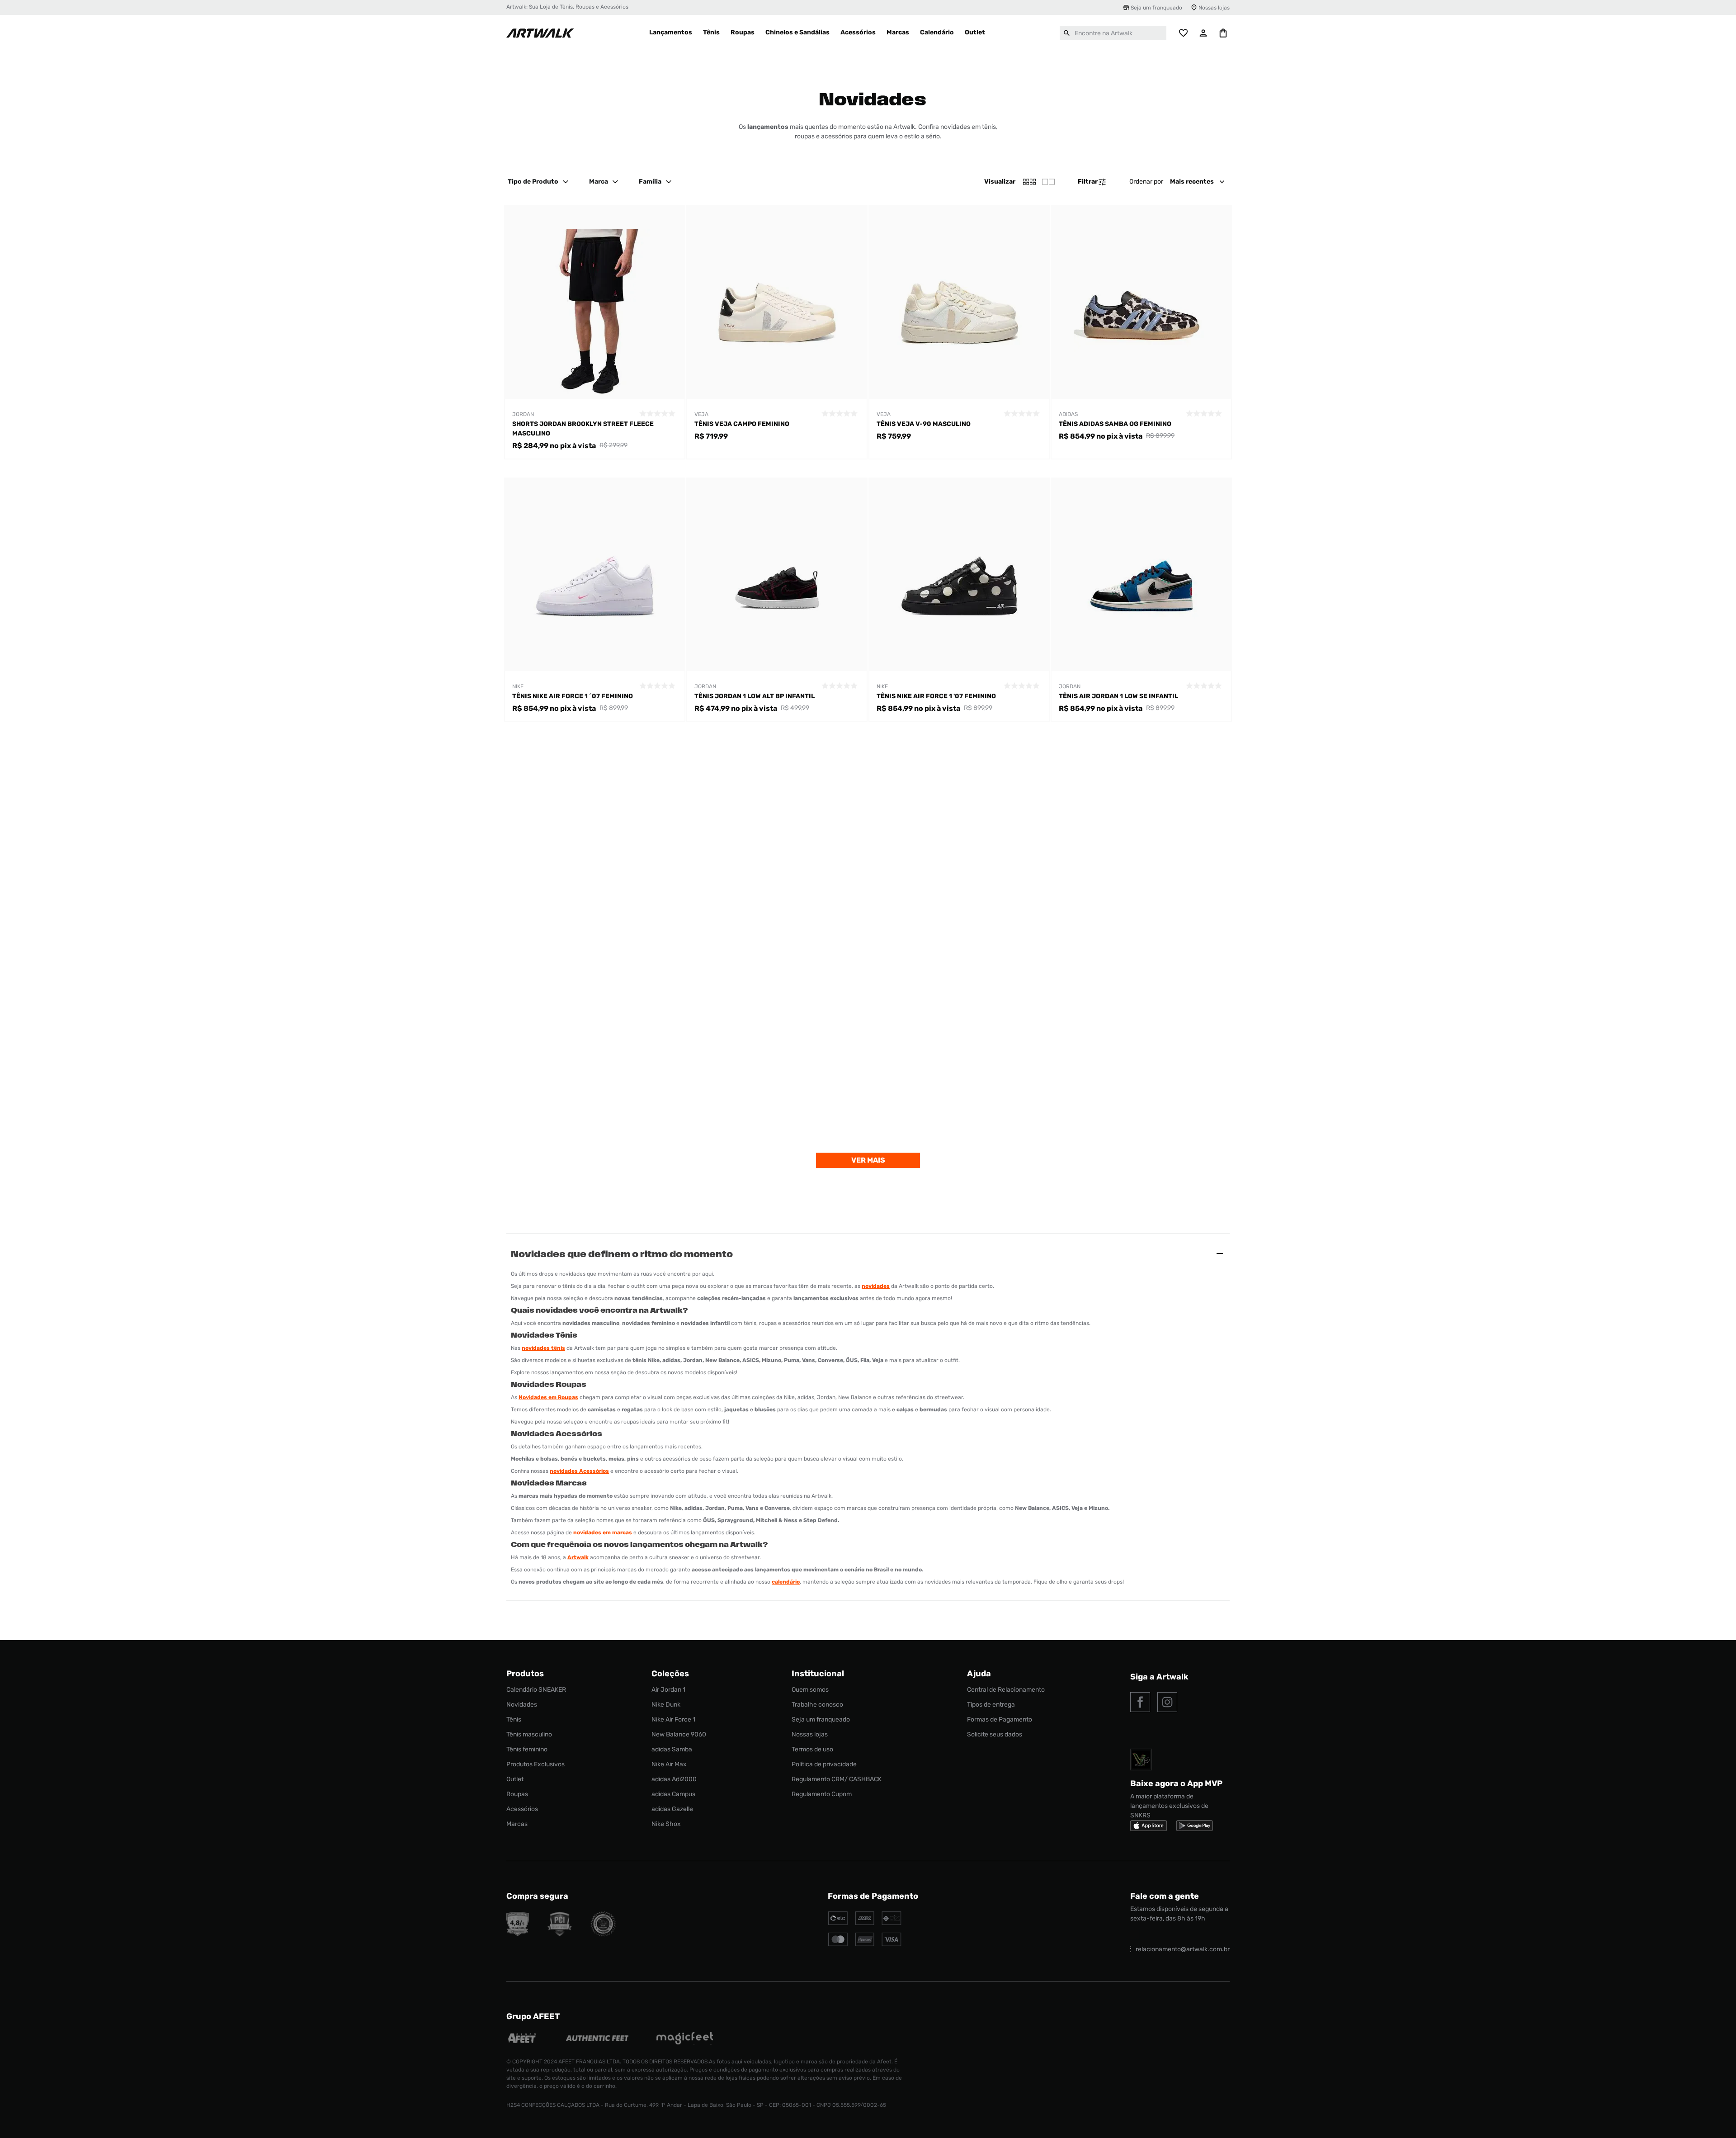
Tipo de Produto (533, 182)
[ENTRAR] (1203, 33)
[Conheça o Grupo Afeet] (522, 2039)
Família (650, 182)
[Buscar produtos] (1067, 33)
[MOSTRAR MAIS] (868, 1160)
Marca (599, 182)
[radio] (1048, 182)
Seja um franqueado (1156, 8)
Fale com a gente (1165, 1896)
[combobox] (1113, 33)
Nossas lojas (1214, 8)
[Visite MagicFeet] (685, 2039)
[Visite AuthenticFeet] (597, 2039)
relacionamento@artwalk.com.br (1183, 1949)
